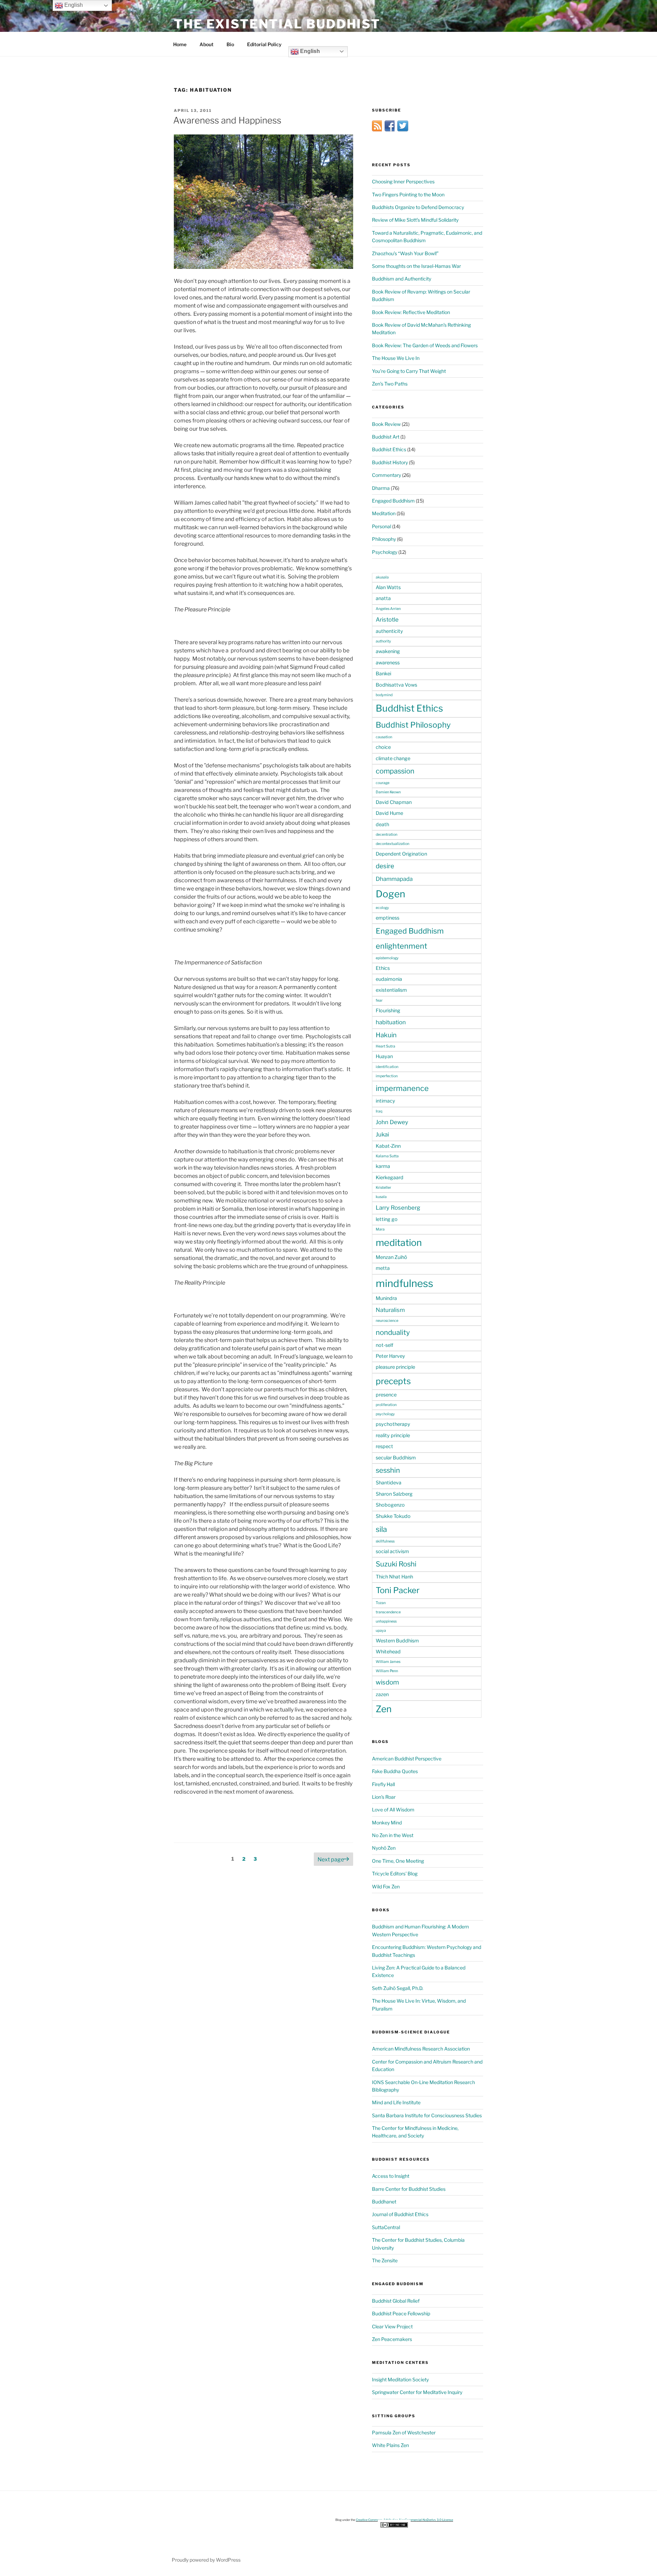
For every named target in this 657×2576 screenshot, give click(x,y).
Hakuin (386, 1035)
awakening (388, 651)
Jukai (382, 1134)
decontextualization (392, 844)
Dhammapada (394, 879)
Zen (384, 1709)
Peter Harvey (390, 1356)
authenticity (389, 631)
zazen (382, 1694)
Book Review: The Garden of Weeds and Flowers (425, 345)
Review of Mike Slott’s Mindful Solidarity (415, 220)
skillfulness (385, 1541)
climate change (393, 758)
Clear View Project (392, 2326)
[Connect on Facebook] (390, 129)
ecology (382, 908)
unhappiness (386, 1621)
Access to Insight (391, 2176)
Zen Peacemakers (392, 2339)
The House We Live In (396, 358)
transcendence (388, 1612)
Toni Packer (398, 1590)
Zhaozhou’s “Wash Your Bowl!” (405, 253)
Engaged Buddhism (393, 501)
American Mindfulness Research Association (421, 2049)
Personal (382, 526)
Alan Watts (388, 587)
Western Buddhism (397, 1641)
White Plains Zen (390, 2445)
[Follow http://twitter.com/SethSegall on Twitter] (403, 129)
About (207, 44)
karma (383, 1166)
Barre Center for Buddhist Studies (409, 2189)
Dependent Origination (401, 854)
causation (384, 737)
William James (388, 1662)
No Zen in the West (393, 1835)
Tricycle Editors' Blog (395, 1874)
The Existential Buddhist (277, 24)
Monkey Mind (387, 1823)
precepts (393, 1381)
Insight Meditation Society (400, 2379)
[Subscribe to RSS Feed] (377, 129)
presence (386, 1395)
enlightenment (401, 946)
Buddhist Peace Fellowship (401, 2313)
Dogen (390, 894)
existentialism (391, 990)
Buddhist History (390, 462)
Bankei (383, 674)
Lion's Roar (384, 1797)
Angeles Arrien (388, 609)
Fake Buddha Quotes (395, 1771)
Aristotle (387, 620)
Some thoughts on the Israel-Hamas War (416, 266)
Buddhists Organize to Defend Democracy (418, 207)
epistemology (387, 958)
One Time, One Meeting (398, 1861)
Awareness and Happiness (227, 120)
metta (383, 1268)
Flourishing (388, 1011)
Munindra (386, 1298)
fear (379, 1000)
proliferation (386, 1405)
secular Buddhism (396, 1458)
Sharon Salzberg (394, 1494)
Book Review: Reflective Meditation (411, 312)
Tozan (381, 1603)
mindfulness (404, 1283)
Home (180, 44)
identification (387, 1067)
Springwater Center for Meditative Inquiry (417, 2392)
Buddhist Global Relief (396, 2301)
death (382, 824)
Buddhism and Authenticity (402, 279)
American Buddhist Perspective (407, 1759)
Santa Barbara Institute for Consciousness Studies (427, 2115)
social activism (392, 1551)
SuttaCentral (386, 2227)
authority (383, 641)
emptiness (388, 918)
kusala (381, 1197)
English (309, 51)
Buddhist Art (386, 437)
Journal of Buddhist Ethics (400, 2214)
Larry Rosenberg (398, 1208)
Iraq (379, 1111)
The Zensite (385, 2260)
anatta (383, 598)
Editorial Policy (264, 44)
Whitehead (388, 1652)
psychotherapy (393, 1424)
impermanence (402, 1088)
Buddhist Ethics (389, 449)
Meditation (384, 513)
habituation (391, 1022)
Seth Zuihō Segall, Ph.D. (398, 1988)
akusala (382, 577)
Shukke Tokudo (393, 1516)
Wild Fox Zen (386, 1887)
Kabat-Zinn (388, 1146)
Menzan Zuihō (391, 1257)
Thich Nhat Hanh (394, 1577)
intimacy (385, 1101)
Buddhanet (384, 2202)
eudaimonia (389, 979)
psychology (385, 1414)
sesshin (388, 1470)
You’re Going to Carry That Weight (409, 371)
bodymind (384, 695)
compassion (395, 771)
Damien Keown (388, 792)
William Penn (387, 1671)
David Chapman (394, 802)
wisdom (387, 1682)
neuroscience (387, 1321)
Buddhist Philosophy (413, 725)
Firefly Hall (383, 1784)
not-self (384, 1345)
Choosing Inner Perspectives (403, 181)
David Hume (389, 813)
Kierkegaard (390, 1178)
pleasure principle (395, 1367)
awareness (388, 663)
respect (384, 1446)
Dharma (381, 488)
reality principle (393, 1435)
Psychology (385, 552)
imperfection (387, 1076)
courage (383, 783)
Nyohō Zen (384, 1848)
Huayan (384, 1056)
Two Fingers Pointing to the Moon (408, 194)
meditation (399, 1243)
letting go (387, 1219)
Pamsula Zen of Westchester (404, 2432)
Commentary (387, 475)
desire (385, 866)
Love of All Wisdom (393, 1810)
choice (383, 747)
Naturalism (390, 1310)
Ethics (383, 968)
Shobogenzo (390, 1505)
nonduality (393, 1332)
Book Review (386, 424)
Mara (380, 1229)
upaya (381, 1631)
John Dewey (392, 1122)
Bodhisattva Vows (396, 685)
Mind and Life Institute (396, 2102)
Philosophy (384, 539)
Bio (230, 44)
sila (381, 1529)
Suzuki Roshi (396, 1564)
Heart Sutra (385, 1046)
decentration (387, 835)
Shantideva (389, 1483)
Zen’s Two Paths (390, 384)
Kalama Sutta (387, 1156)
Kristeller (383, 1188)
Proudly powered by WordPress (206, 2560)
